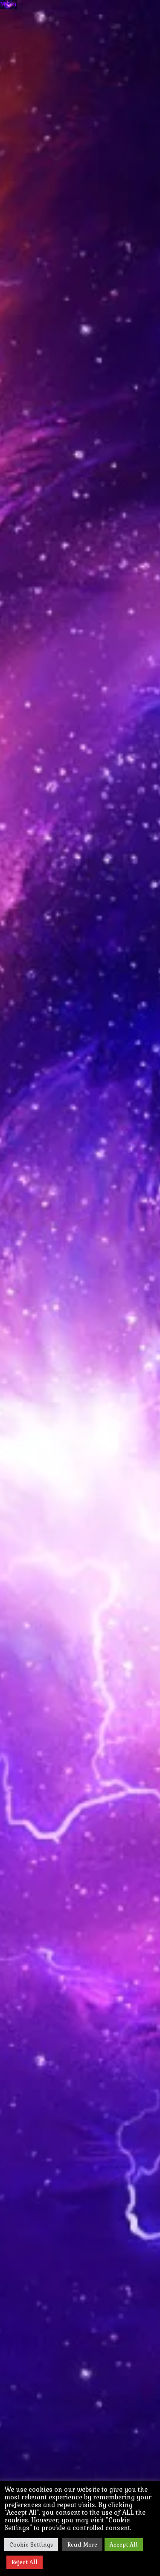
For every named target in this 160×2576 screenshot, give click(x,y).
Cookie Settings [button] (31, 2545)
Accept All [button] (124, 2545)
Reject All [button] (25, 2562)
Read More (82, 2545)
